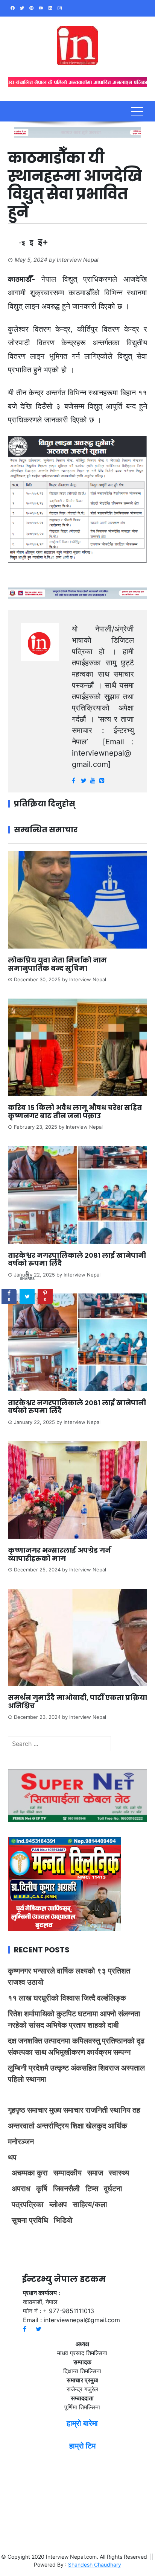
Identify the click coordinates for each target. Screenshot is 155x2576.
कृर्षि (42, 2189)
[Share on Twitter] (27, 1296)
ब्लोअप (58, 2204)
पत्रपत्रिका (28, 2204)
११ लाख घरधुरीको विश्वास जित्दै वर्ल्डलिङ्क (67, 1998)
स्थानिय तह (125, 2110)
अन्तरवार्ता (21, 2126)
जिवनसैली (66, 2189)
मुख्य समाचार (66, 2110)
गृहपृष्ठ (17, 2110)
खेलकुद (96, 2126)
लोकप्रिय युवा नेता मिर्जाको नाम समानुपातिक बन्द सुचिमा (57, 964)
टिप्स (92, 2189)
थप (12, 2157)
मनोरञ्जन (21, 2142)
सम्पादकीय (68, 2173)
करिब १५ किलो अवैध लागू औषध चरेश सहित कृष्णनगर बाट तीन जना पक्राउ (75, 1112)
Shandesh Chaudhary (95, 2565)
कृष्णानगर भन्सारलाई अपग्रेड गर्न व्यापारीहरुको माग (59, 1554)
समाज (95, 2173)
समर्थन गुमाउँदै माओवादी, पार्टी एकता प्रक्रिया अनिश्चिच (77, 1702)
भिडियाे (63, 2220)
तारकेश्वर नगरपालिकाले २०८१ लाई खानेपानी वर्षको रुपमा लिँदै (77, 1259)
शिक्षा (77, 2126)
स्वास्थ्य (119, 2173)
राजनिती (97, 2110)
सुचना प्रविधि (30, 2220)
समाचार (37, 2110)
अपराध (21, 2189)
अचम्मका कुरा (30, 2173)
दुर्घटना (113, 2189)
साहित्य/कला (90, 2204)
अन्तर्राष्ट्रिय (53, 2126)
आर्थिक (118, 2126)
